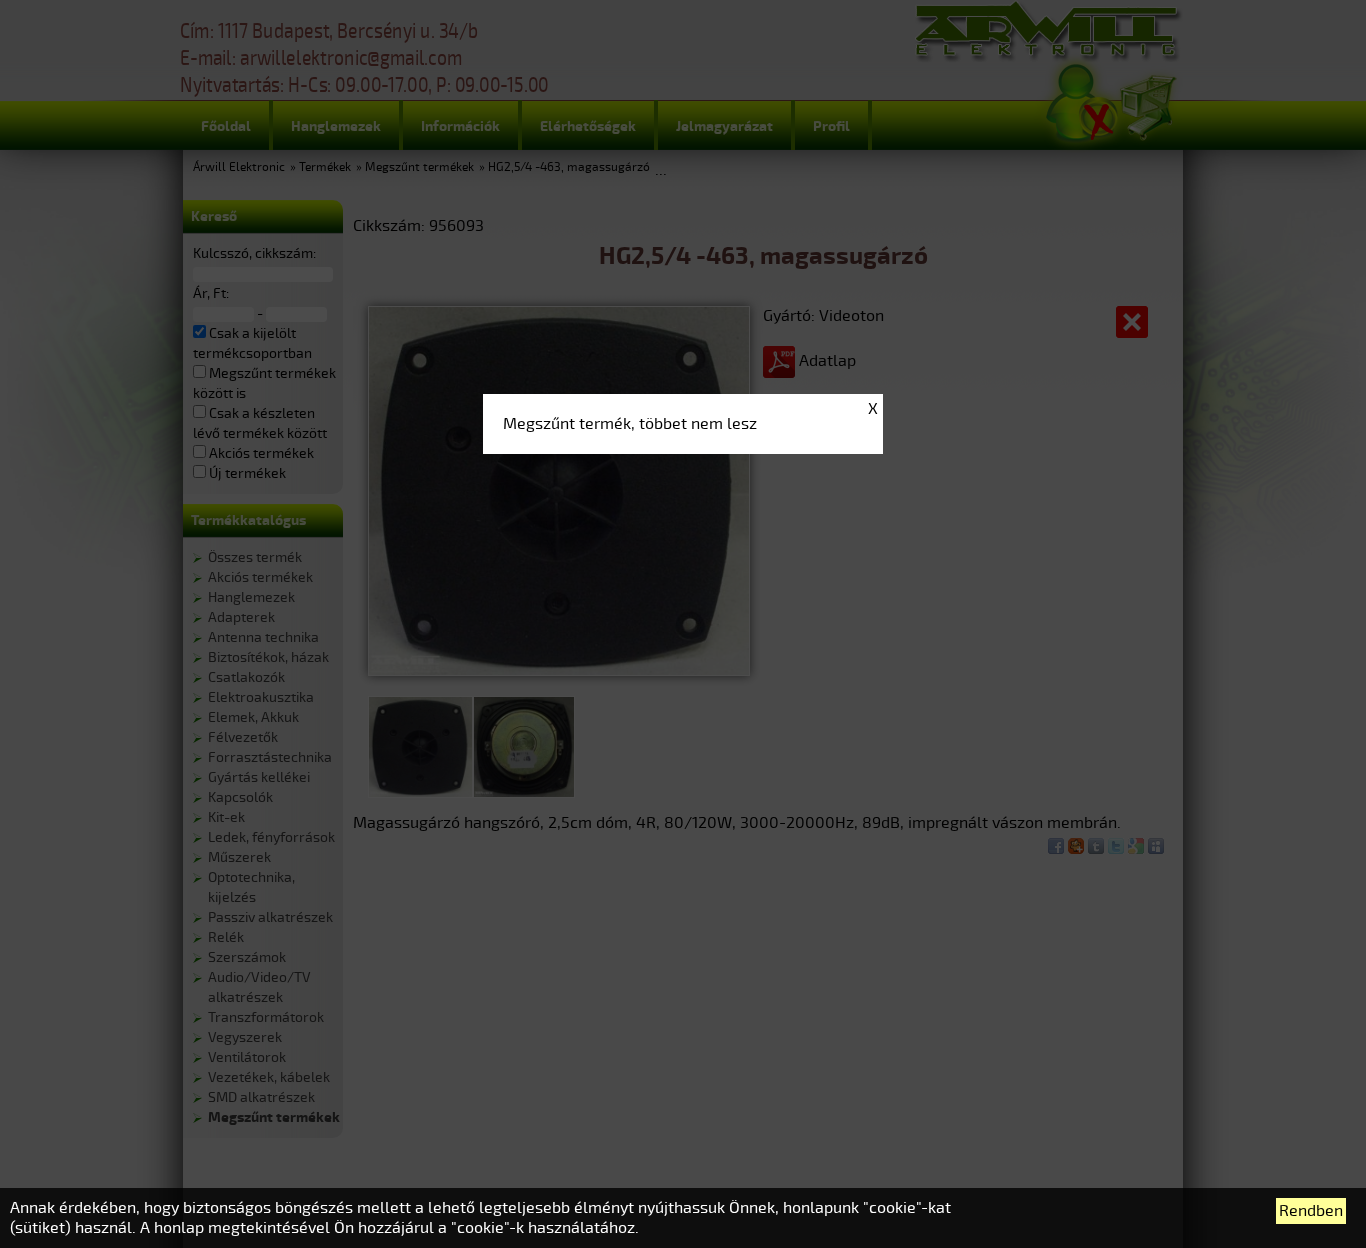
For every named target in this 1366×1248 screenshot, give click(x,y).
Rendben (1311, 1211)
